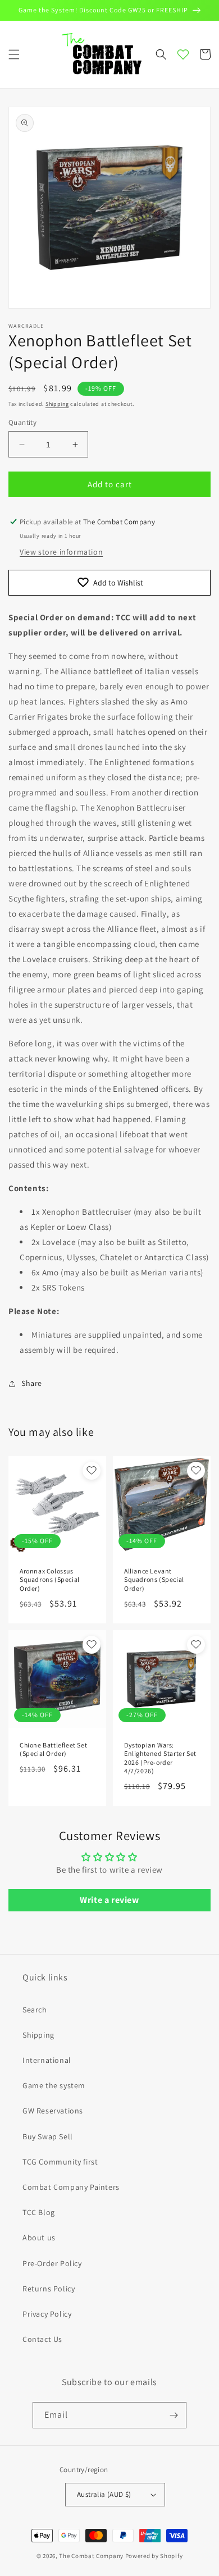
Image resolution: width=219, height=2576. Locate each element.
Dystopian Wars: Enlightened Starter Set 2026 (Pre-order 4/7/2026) (160, 1758)
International (47, 2060)
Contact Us (42, 2339)
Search (35, 2010)
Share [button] (32, 1383)
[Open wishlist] (183, 54)
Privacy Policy (47, 2314)
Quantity (22, 422)
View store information (61, 552)
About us (39, 2238)
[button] (14, 54)
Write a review (109, 1900)
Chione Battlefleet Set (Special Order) (53, 1749)
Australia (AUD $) (104, 2494)
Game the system (54, 2085)
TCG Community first (60, 2162)
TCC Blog (39, 2212)
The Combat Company (91, 2556)
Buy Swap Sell (48, 2136)
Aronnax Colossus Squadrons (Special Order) (50, 1580)
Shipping (57, 404)
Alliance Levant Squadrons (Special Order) (154, 1580)
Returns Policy (49, 2289)
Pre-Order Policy (52, 2263)
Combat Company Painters (71, 2187)
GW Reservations (53, 2111)
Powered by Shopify (154, 2556)
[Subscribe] (174, 2415)
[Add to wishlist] (92, 1471)
